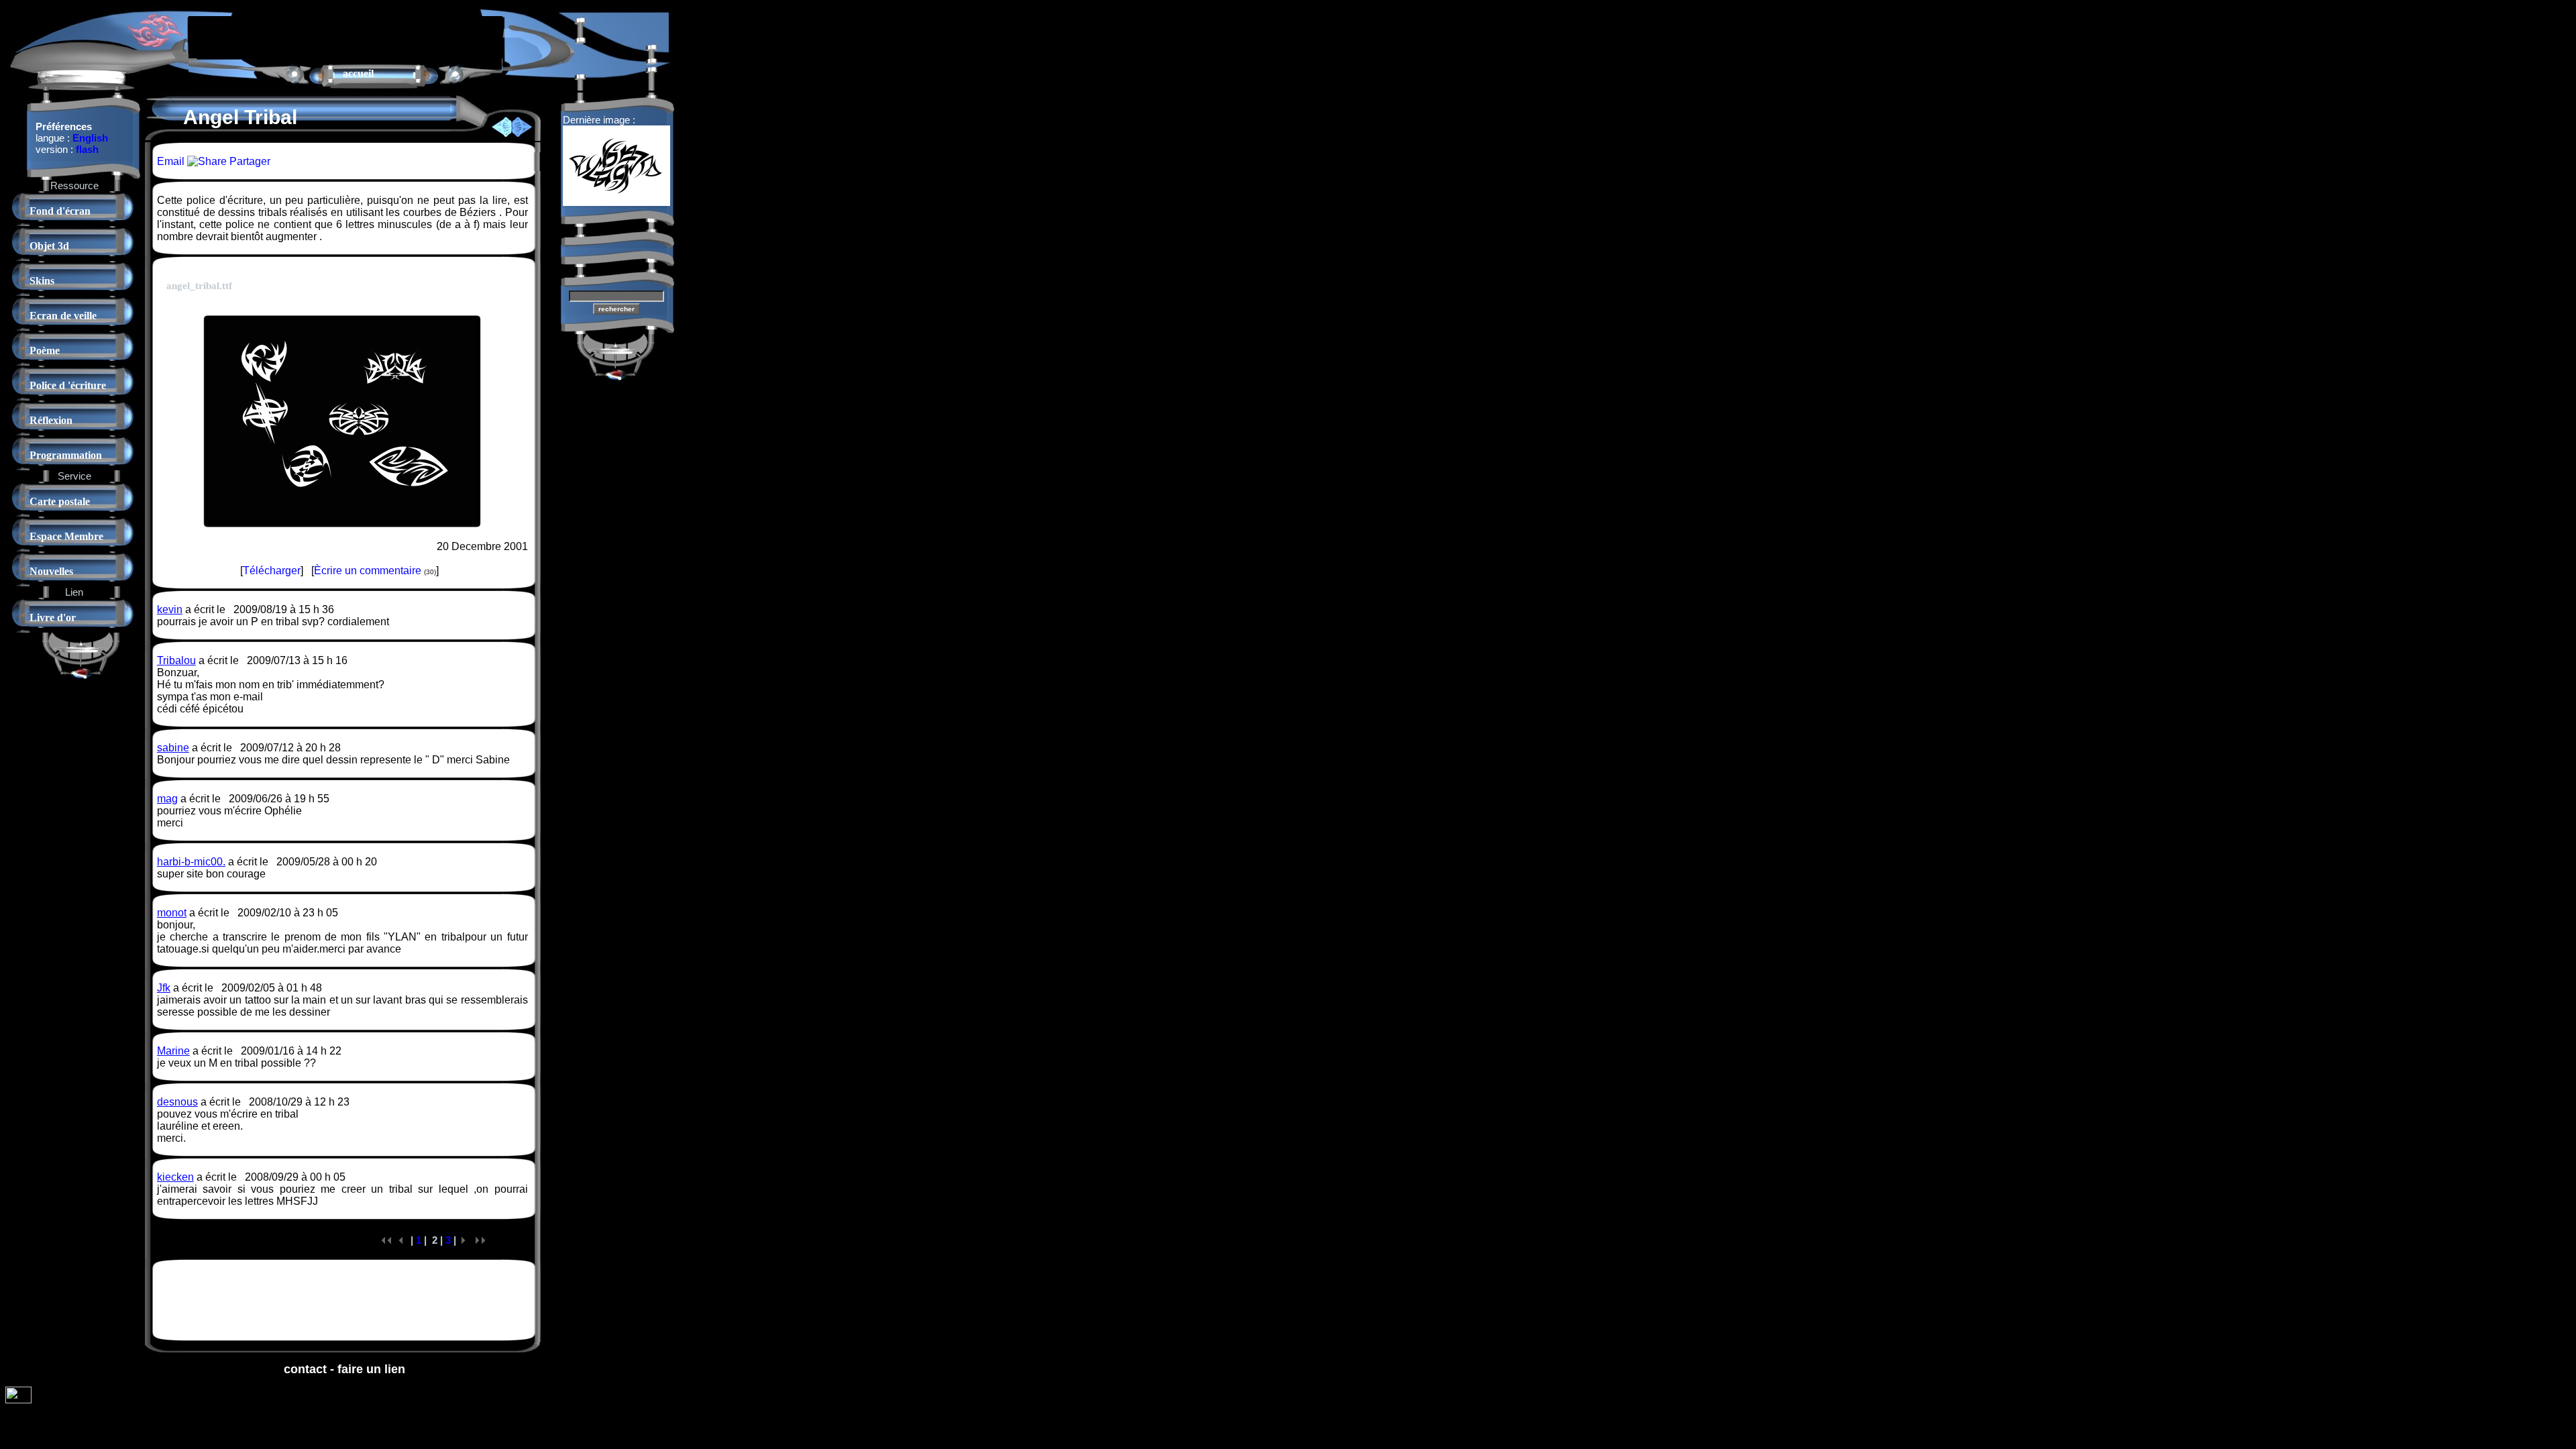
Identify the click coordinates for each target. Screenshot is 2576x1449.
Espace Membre (66, 536)
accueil (358, 73)
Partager (249, 161)
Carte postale (60, 501)
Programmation (66, 455)
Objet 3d (49, 246)
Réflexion (51, 420)
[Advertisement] (345, 36)
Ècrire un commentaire (368, 571)
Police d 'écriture (68, 385)
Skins (42, 281)
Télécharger (272, 571)
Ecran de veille (63, 316)
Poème (45, 351)
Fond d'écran (60, 211)
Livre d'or (53, 618)
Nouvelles (51, 571)
